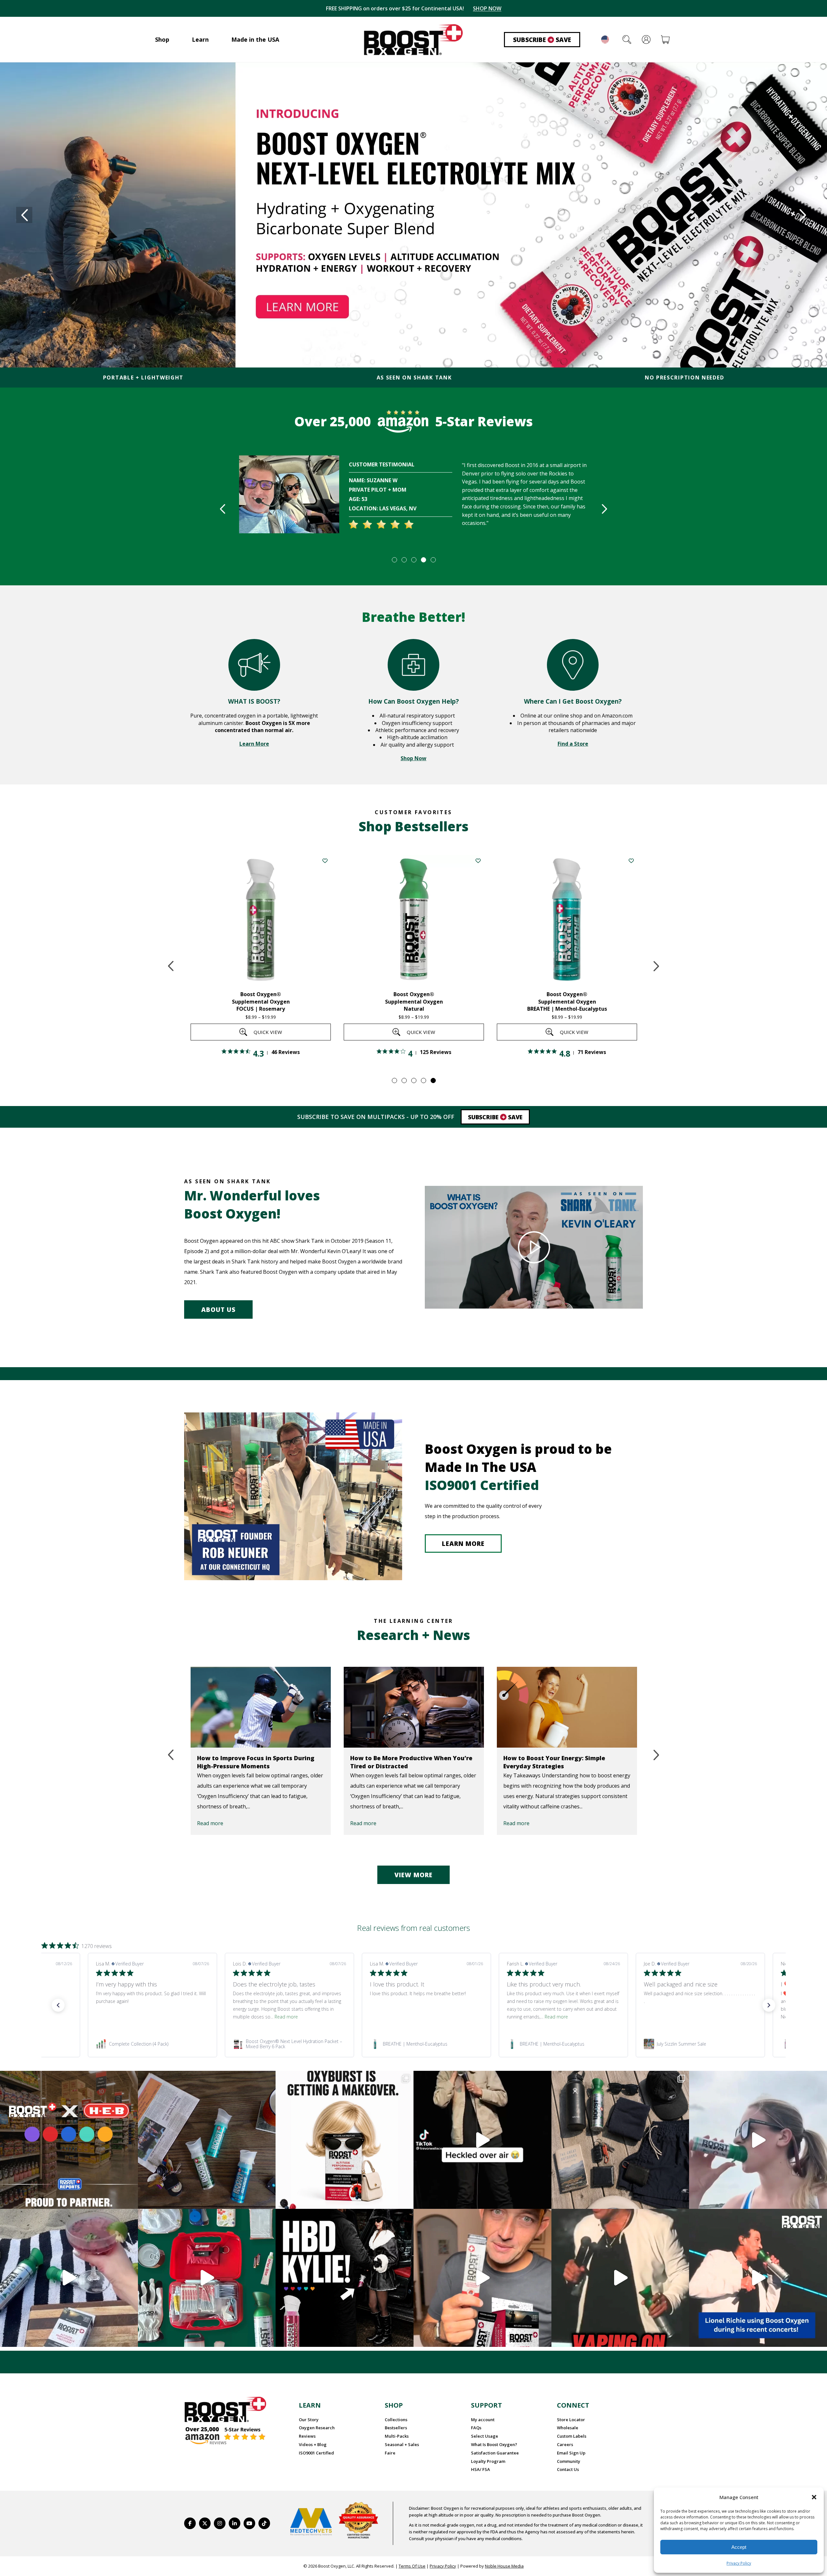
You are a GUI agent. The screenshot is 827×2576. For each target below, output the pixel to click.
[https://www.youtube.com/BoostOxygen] (249, 2523)
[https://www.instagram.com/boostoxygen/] (220, 2523)
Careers (565, 2444)
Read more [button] (286, 2017)
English (605, 39)
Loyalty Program (488, 2461)
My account (483, 2420)
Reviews (307, 2436)
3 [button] (413, 559)
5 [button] (433, 559)
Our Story (309, 2420)
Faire (390, 2453)
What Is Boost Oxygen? (494, 2444)
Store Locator (571, 2420)
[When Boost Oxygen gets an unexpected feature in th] (482, 2140)
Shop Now (413, 758)
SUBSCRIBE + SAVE (483, 8)
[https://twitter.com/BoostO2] (205, 2523)
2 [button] (404, 559)
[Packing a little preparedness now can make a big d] (207, 2278)
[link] (156, 2044)
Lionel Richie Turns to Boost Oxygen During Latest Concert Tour (558, 1762)
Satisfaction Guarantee (495, 2453)
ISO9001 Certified (316, 2453)
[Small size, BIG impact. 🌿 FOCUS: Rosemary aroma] (207, 2140)
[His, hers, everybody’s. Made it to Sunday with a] (620, 2140)
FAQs (476, 2428)
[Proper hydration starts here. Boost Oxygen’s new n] (482, 2278)
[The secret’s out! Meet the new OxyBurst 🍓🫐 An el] (345, 2140)
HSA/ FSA (481, 2469)
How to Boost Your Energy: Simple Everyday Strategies (401, 1762)
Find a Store (573, 744)
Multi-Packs (397, 2436)
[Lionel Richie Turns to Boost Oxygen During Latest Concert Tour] (567, 1707)
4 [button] (423, 559)
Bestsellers (396, 2428)
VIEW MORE (413, 1875)
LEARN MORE (463, 1544)
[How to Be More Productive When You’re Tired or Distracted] (261, 1707)
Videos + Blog (313, 2444)
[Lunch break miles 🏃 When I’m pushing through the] (758, 2140)
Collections (396, 2420)
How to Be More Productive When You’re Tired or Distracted (258, 1762)
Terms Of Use (412, 2566)
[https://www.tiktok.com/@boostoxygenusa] (264, 2523)
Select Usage (485, 2436)
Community (569, 2461)
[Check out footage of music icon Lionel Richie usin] (620, 2278)
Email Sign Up (571, 2453)
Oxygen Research (317, 2428)
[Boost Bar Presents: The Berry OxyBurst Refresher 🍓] (69, 2278)
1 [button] (394, 559)
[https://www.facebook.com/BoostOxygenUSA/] (190, 2523)
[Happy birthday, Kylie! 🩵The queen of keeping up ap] (345, 2278)
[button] (814, 2497)
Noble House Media (504, 2566)
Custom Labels (572, 2436)
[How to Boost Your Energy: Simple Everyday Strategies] (414, 1707)
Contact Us (568, 2469)
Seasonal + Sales (402, 2444)
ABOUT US (218, 1310)
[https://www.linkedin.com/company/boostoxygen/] (235, 2523)
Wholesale (568, 2428)
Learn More (254, 744)
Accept (739, 2547)
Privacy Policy (739, 2563)
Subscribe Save (542, 40)
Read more (210, 1823)
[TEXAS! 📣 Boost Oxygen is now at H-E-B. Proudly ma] (69, 2140)
